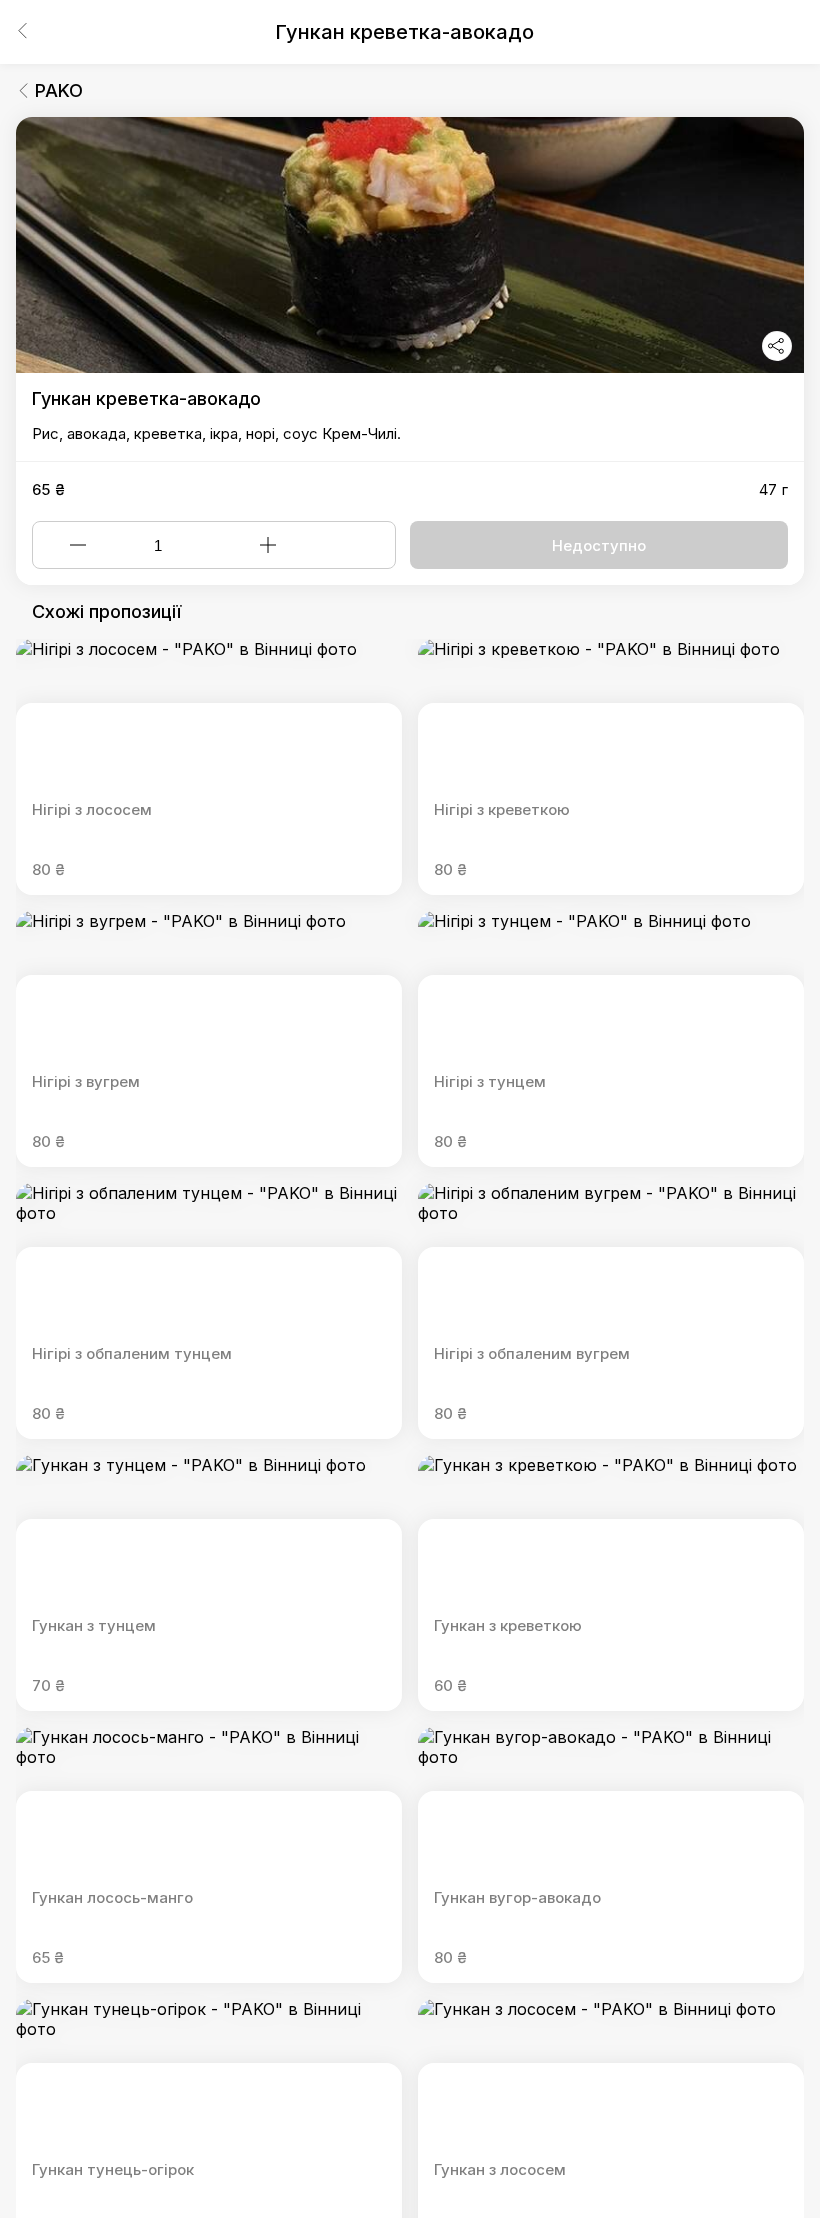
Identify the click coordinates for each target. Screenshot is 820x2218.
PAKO (59, 90)
